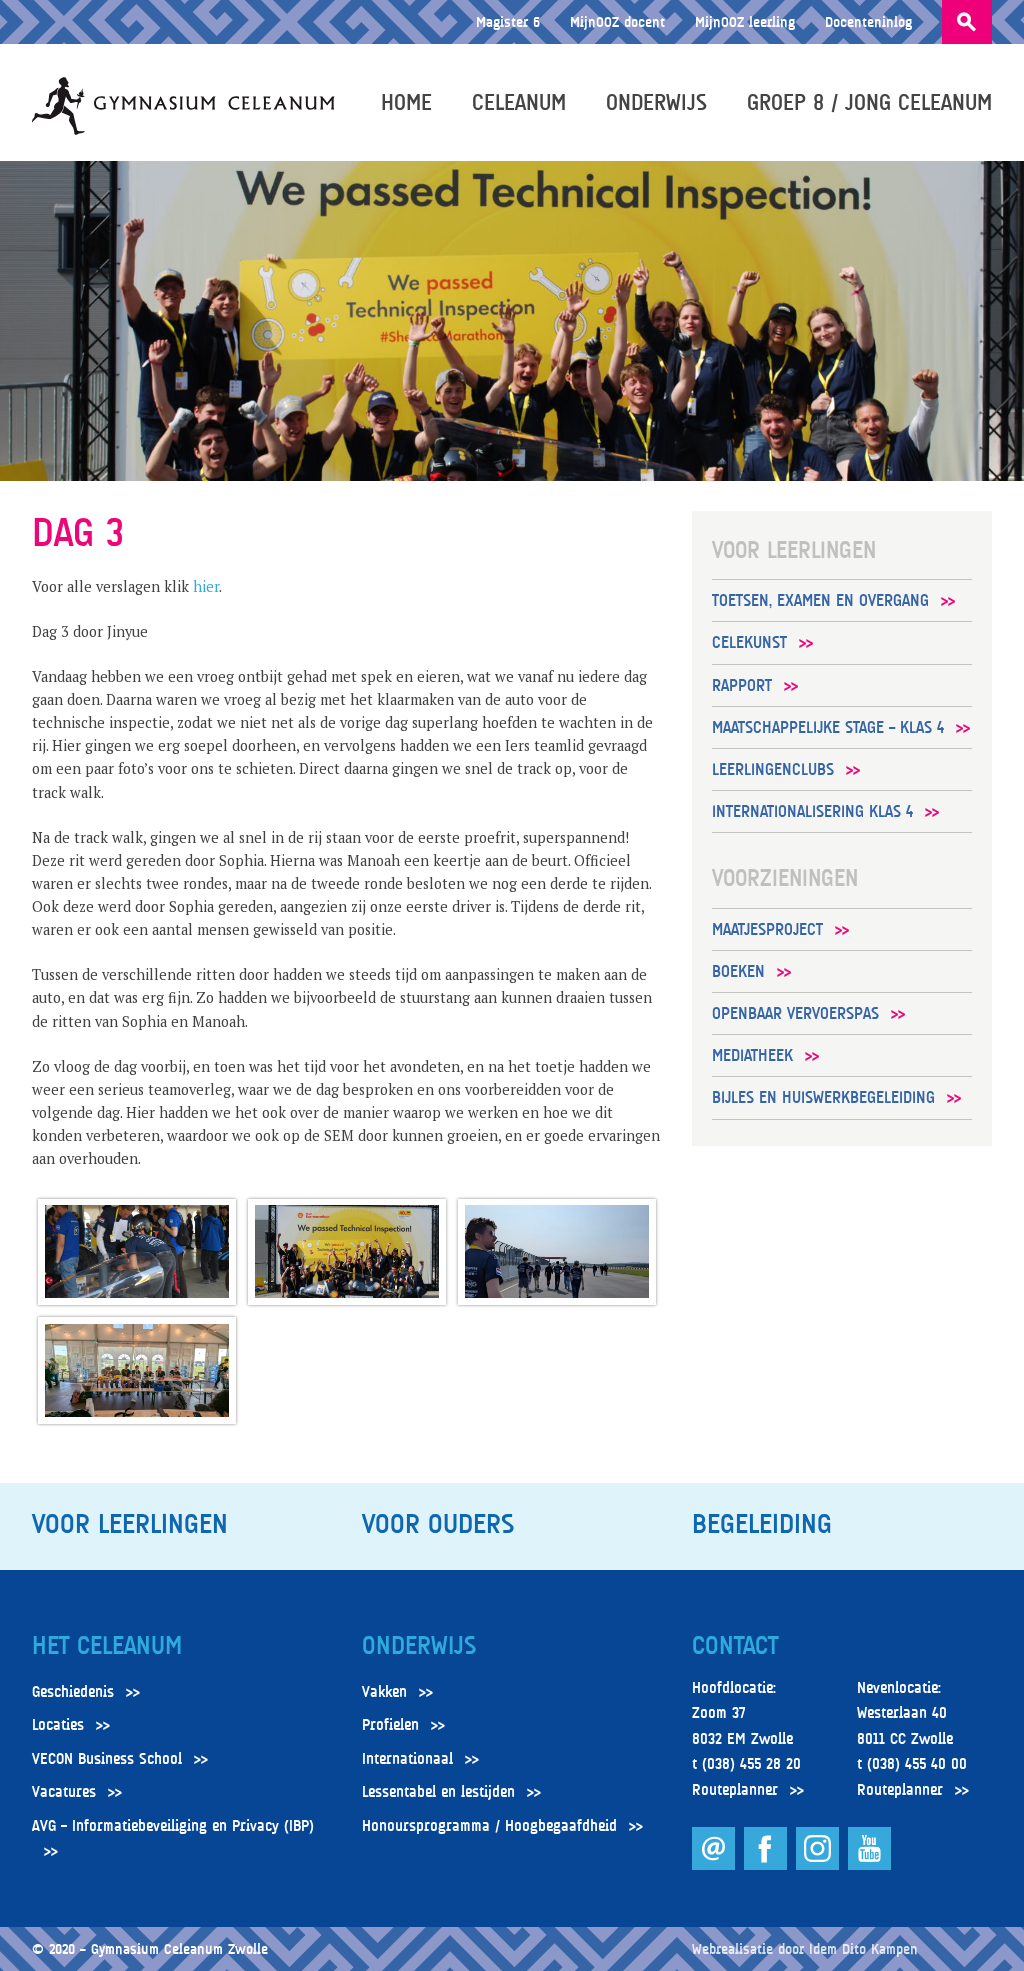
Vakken (384, 1692)
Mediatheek (752, 1055)
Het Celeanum (107, 1646)
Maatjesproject (767, 929)
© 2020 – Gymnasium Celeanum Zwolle (150, 1948)
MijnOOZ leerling (745, 21)
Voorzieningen (785, 878)
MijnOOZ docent (617, 21)
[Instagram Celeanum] (819, 1864)
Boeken (738, 971)
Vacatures (64, 1792)
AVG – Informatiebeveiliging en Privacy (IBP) (173, 1826)
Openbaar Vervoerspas (795, 1013)
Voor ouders (438, 1524)
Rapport (742, 685)
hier (206, 586)
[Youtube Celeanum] (869, 1864)
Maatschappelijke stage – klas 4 (828, 727)
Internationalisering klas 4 (812, 811)
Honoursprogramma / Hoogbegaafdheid (489, 1826)
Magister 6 (508, 21)
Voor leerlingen (130, 1524)
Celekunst (749, 642)
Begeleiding (762, 1524)
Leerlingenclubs (773, 769)
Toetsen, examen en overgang (820, 600)
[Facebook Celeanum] (767, 1864)
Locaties (58, 1725)
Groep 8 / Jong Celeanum (869, 102)
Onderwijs (656, 102)
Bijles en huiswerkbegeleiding (823, 1097)
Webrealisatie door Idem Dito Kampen (805, 1948)
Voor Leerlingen (794, 550)
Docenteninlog (868, 21)
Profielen (390, 1725)
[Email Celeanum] (715, 1864)
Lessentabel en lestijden (438, 1792)
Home (406, 102)
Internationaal (407, 1759)
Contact (735, 1646)
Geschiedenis (73, 1692)
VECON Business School (107, 1759)
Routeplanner (735, 1790)
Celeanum (519, 102)
